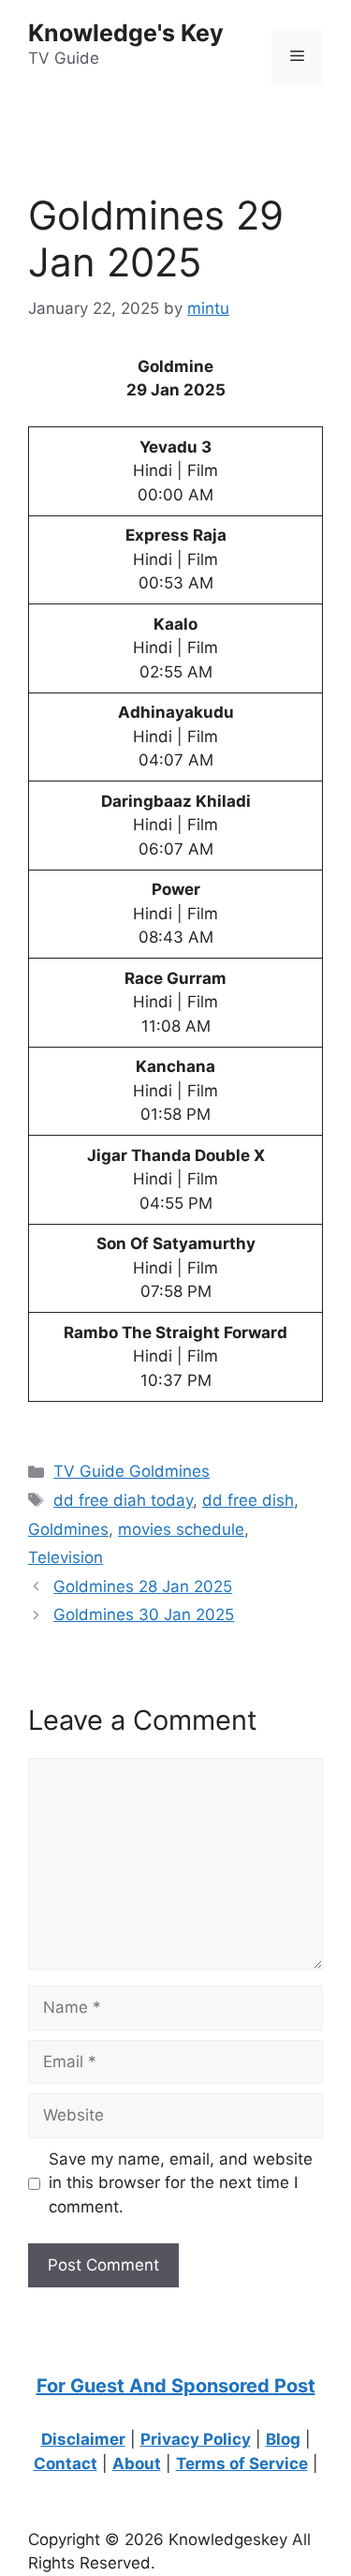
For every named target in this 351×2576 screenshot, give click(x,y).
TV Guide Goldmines (132, 1471)
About (137, 2464)
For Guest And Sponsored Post (176, 2386)
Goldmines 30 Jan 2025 (144, 1615)
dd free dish (248, 1500)
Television (66, 1557)
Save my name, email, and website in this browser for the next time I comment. (181, 2183)
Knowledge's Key (126, 33)
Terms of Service (242, 2464)
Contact (66, 2464)
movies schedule (181, 1529)
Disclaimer (83, 2439)
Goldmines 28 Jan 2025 (143, 1586)
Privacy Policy (196, 2439)
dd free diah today (123, 1500)
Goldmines (68, 1529)
